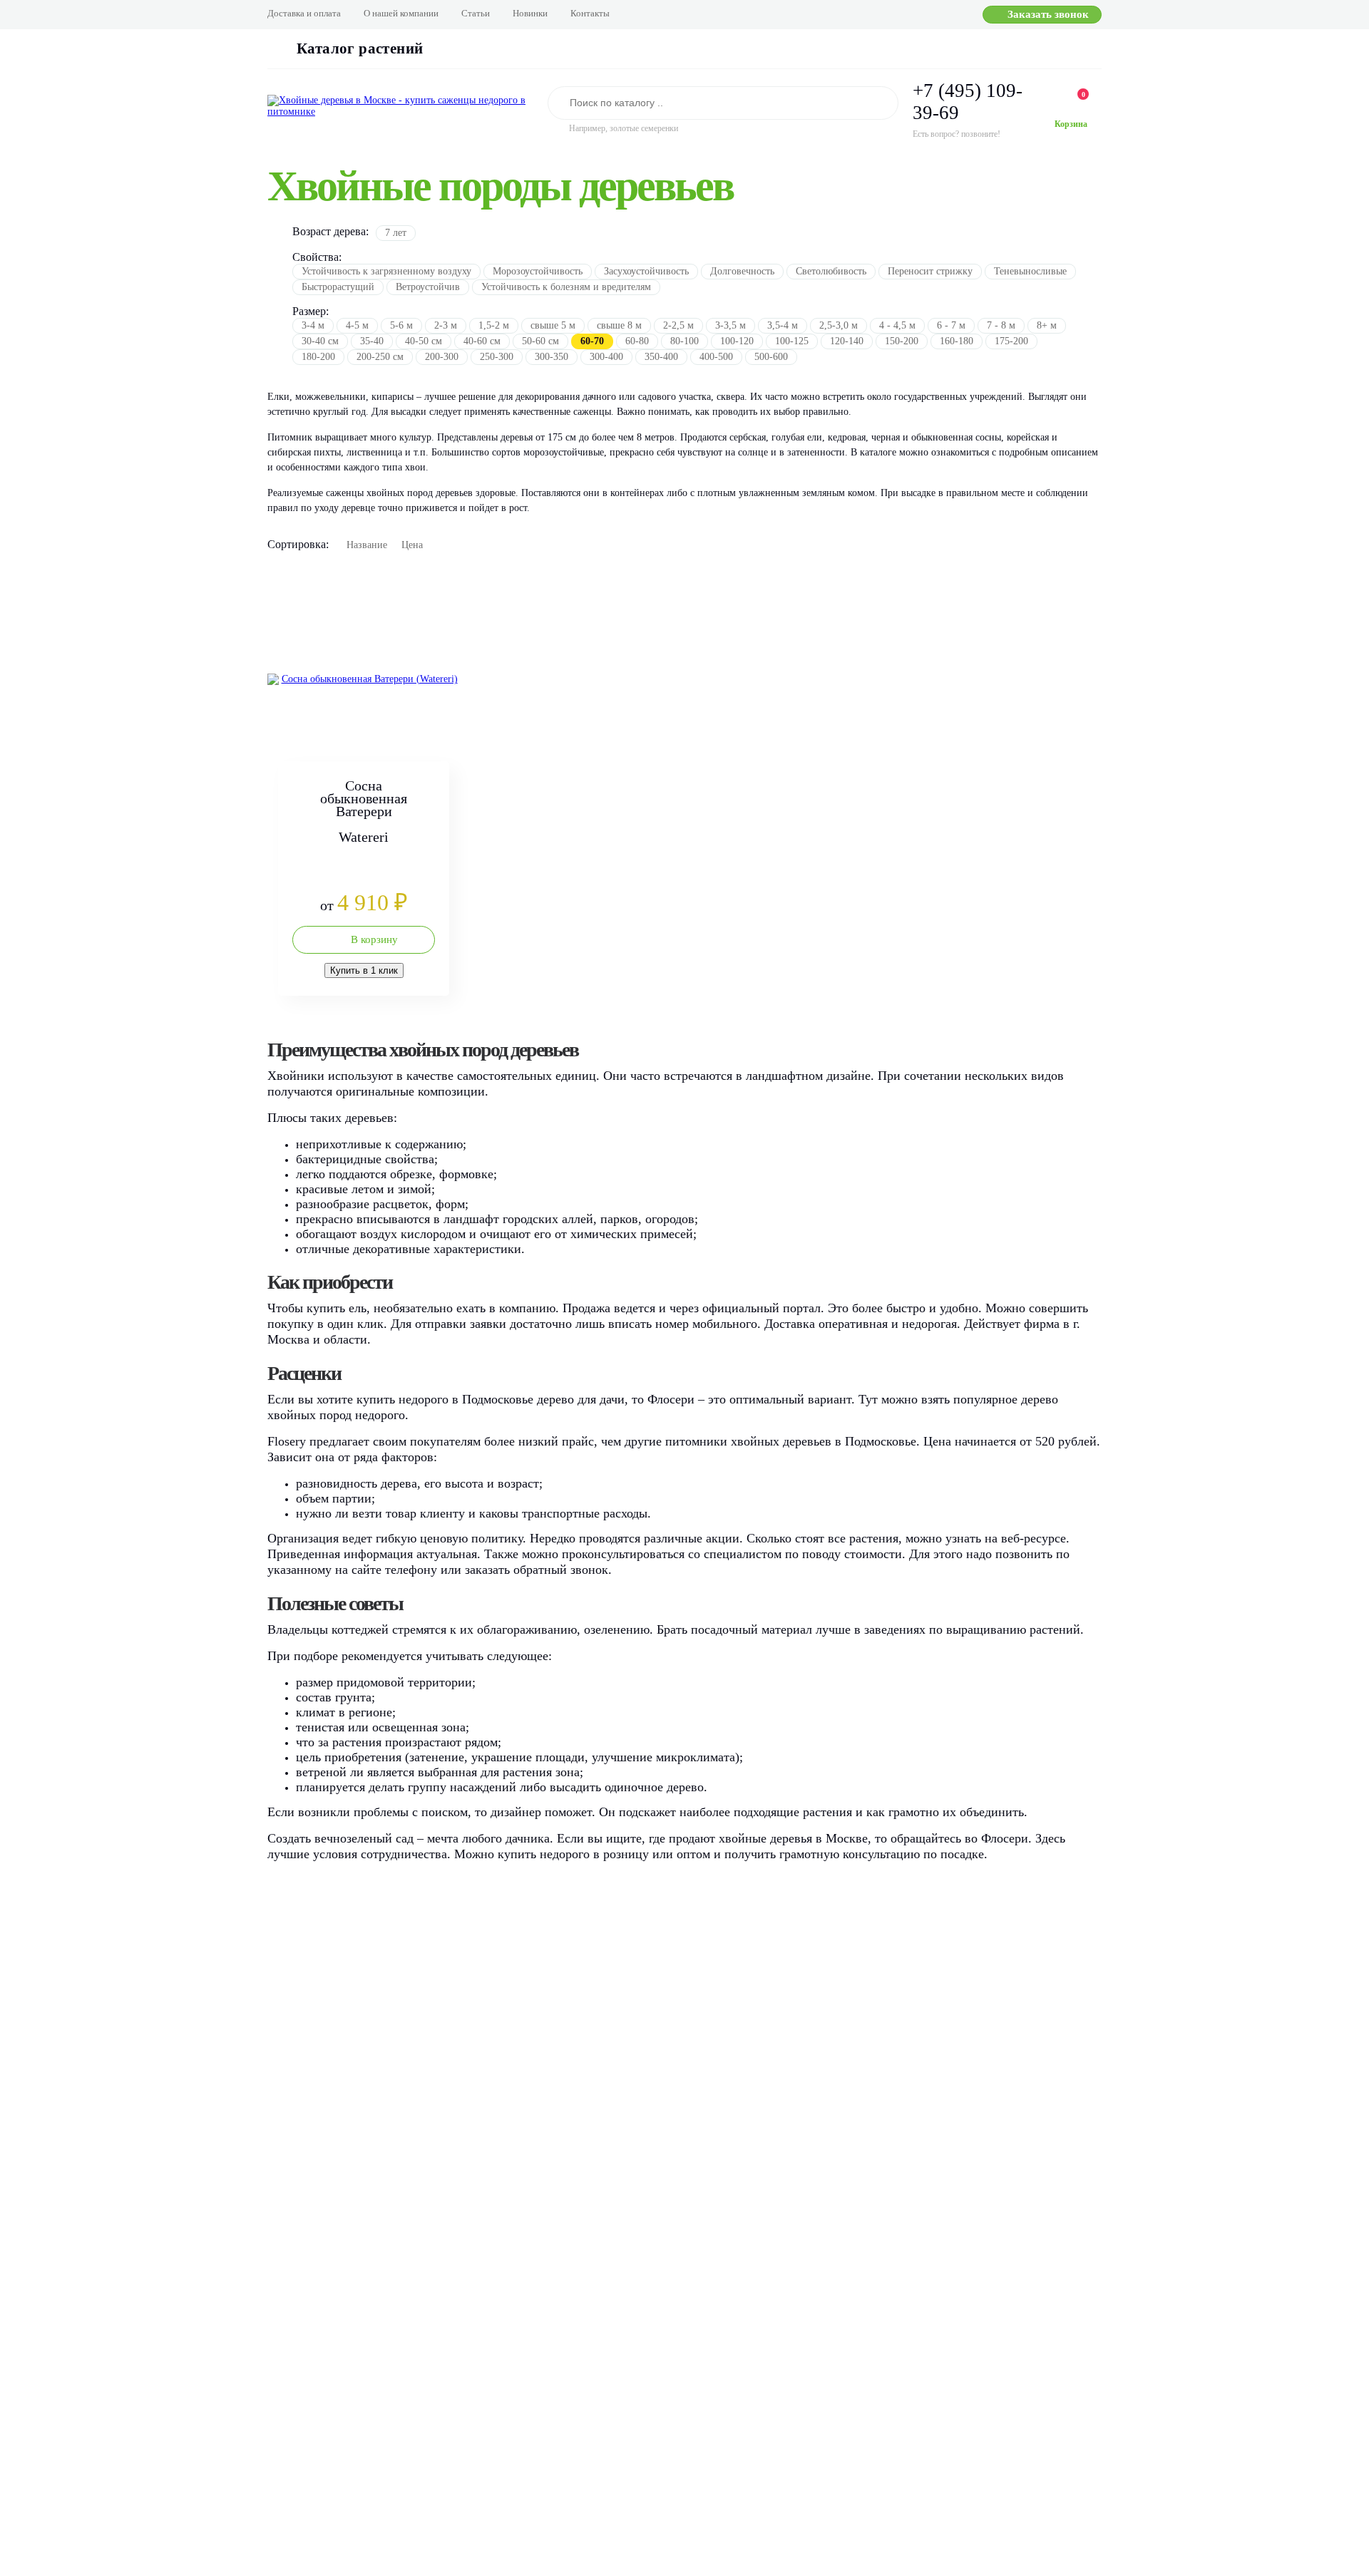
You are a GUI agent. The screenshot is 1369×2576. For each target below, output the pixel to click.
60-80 (637, 341)
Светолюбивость (831, 271)
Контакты (590, 13)
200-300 (442, 357)
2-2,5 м (678, 325)
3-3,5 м (730, 325)
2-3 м (446, 325)
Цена (412, 545)
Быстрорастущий (338, 287)
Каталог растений (360, 48)
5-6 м (401, 325)
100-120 (737, 341)
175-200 (1011, 341)
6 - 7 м (951, 325)
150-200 (902, 341)
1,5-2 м (494, 325)
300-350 (552, 357)
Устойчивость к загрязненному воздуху (386, 271)
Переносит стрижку (930, 271)
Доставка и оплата (304, 13)
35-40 (372, 341)
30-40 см (320, 341)
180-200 (318, 357)
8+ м (1047, 325)
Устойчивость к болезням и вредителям (566, 287)
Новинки (530, 13)
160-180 (957, 341)
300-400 (606, 357)
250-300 (497, 357)
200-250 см (380, 357)
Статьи (476, 13)
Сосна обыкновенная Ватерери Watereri (364, 811)
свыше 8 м (619, 325)
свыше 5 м (553, 325)
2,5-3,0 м (839, 325)
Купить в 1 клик (364, 970)
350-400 (661, 357)
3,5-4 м (783, 325)
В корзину (374, 939)
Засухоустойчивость (646, 271)
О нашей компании (401, 13)
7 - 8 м (1001, 325)
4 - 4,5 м (897, 325)
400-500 (716, 357)
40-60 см (482, 341)
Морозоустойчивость (538, 271)
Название (367, 545)
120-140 (847, 341)
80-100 (684, 341)
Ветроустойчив (428, 287)
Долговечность (742, 271)
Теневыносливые (1030, 271)
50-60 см (540, 341)
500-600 (771, 357)
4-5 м (357, 325)
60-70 (592, 341)
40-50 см (424, 341)
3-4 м (313, 325)
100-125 (792, 341)
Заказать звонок (1048, 14)
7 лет (396, 233)
